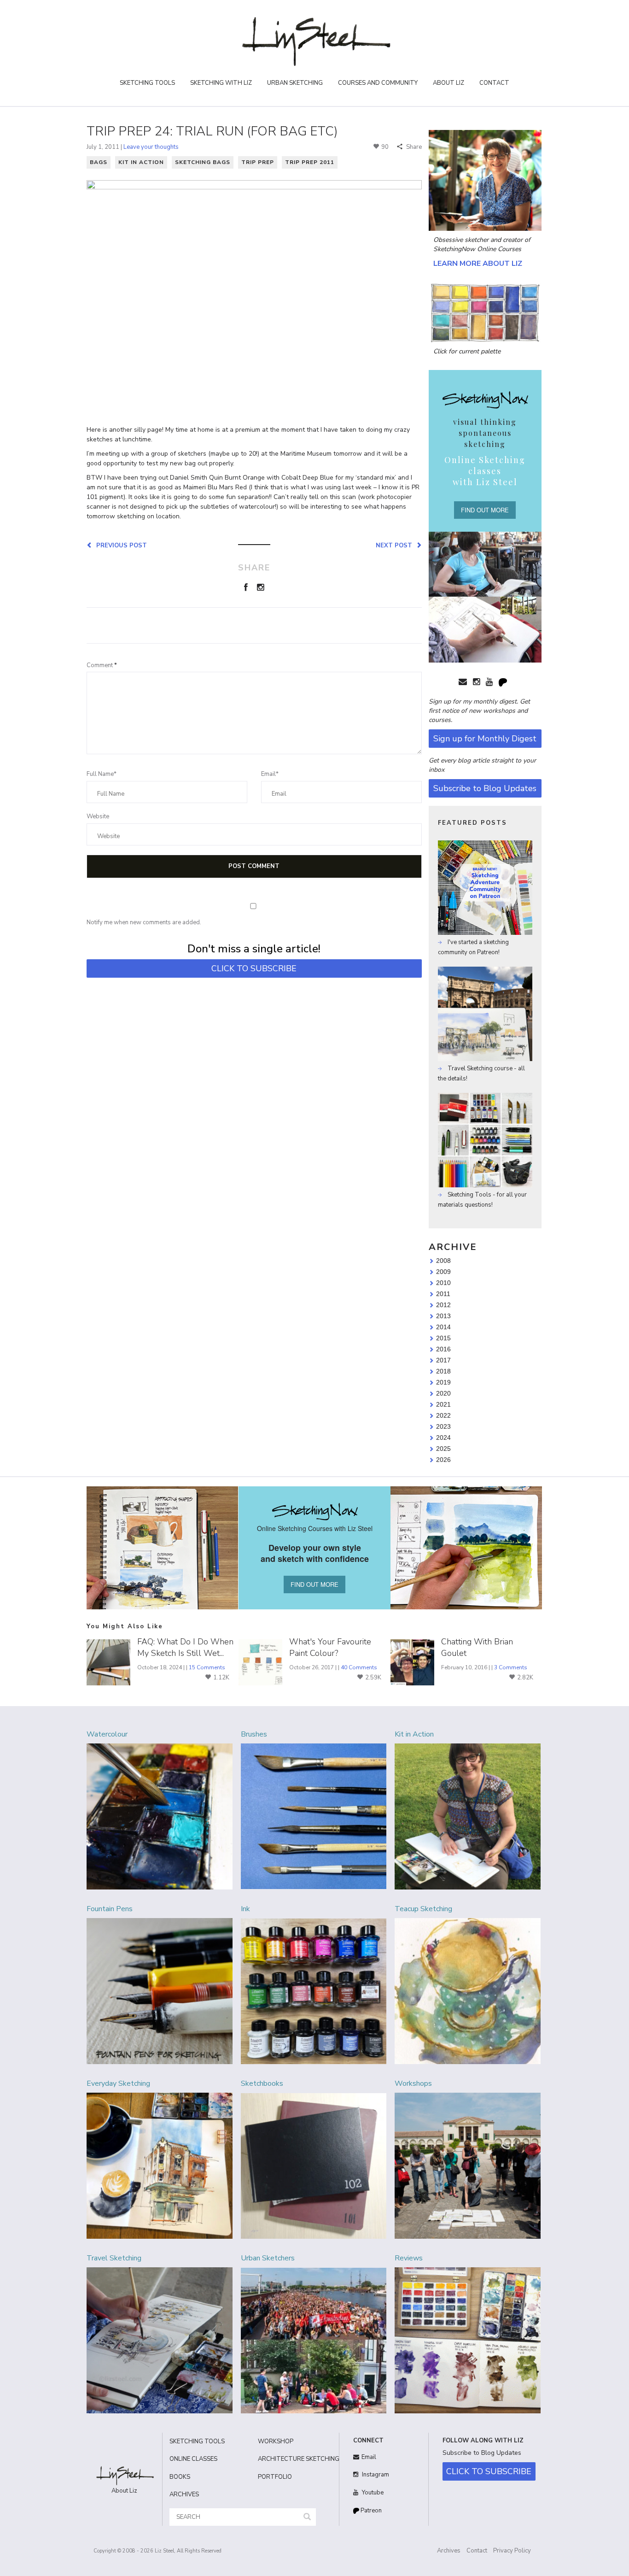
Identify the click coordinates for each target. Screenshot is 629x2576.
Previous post (120, 545)
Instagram (375, 2475)
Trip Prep (258, 162)
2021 (443, 1404)
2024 (443, 1438)
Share (413, 147)
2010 (443, 1283)
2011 (443, 1294)
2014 (443, 1327)
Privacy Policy (512, 2551)
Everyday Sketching (118, 2083)
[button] (307, 2517)
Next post (396, 545)
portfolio (275, 2477)
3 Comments (511, 1667)
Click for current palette (467, 351)
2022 (443, 1415)
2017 (443, 1360)
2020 (443, 1393)
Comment (102, 665)
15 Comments (207, 1667)
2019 (443, 1382)
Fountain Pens (110, 1909)
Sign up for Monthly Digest (485, 739)
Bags (99, 162)
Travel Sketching (114, 2258)
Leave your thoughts (151, 147)
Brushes (254, 1734)
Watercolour (107, 1734)
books (180, 2477)
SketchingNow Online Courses (477, 249)
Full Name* (102, 774)
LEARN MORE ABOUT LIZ (478, 264)
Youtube (372, 2493)
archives (184, 2494)
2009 (443, 1272)
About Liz (448, 83)
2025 (443, 1449)
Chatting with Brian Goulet (477, 1647)
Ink (245, 1909)
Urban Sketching (295, 83)
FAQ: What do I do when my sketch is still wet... (185, 1647)
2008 (443, 1261)
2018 (443, 1371)
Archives (449, 2551)
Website (98, 816)
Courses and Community (378, 83)
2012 (443, 1305)
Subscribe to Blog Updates (485, 788)
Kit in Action (141, 162)
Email (369, 2457)
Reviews (409, 2258)
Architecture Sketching (295, 2459)
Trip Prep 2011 (310, 162)
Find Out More (485, 510)
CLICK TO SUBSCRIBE (254, 968)
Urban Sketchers (268, 2258)
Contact (494, 83)
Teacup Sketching (423, 1909)
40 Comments (359, 1667)
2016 (443, 1349)
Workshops (413, 2083)
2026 (443, 1460)
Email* (270, 774)
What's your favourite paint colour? (330, 1647)
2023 (443, 1426)
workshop (276, 2441)
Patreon (370, 2511)
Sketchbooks (262, 2083)
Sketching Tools (147, 83)
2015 (443, 1338)
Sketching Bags (203, 162)
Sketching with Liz (221, 83)
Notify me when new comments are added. (144, 922)
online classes (193, 2459)
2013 (443, 1316)
